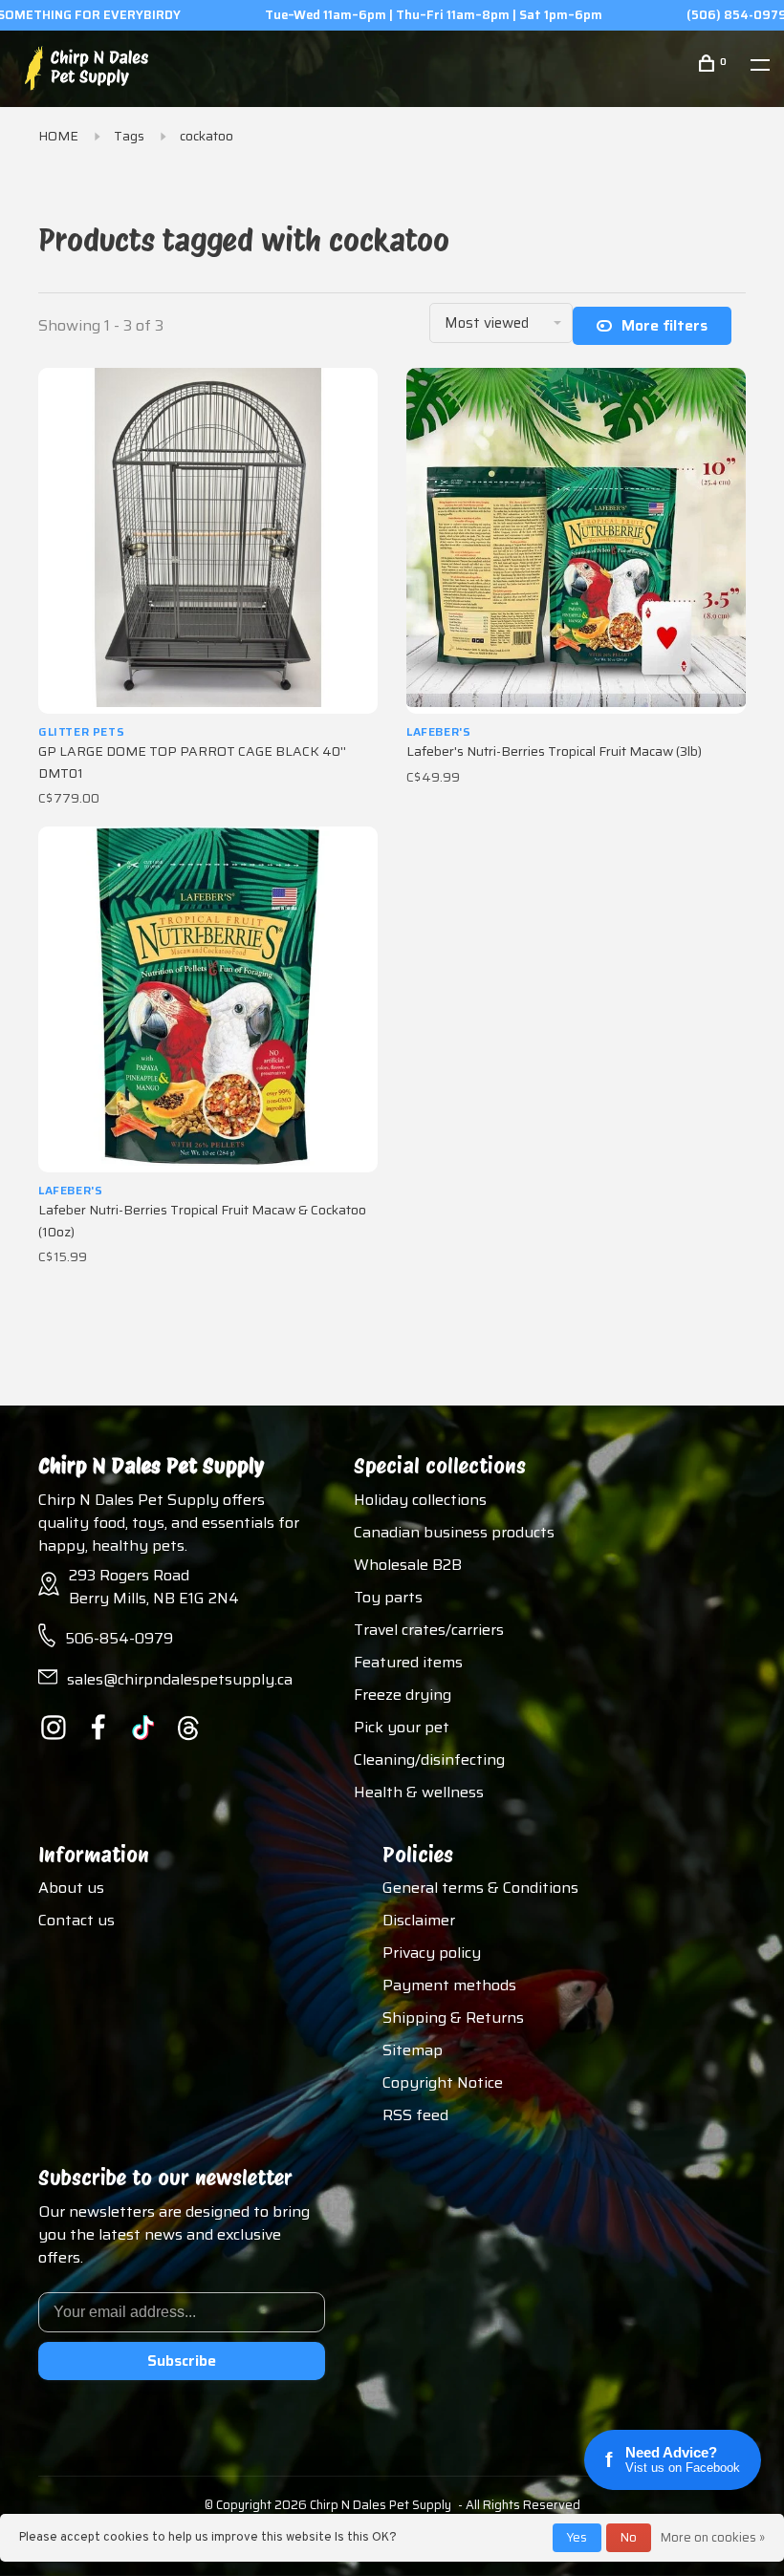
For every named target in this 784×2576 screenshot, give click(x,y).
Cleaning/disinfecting (429, 1760)
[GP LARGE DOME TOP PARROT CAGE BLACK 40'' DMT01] (208, 541)
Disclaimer (419, 1920)
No (629, 2537)
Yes (577, 2537)
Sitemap (413, 2050)
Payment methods (449, 1985)
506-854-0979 (119, 1638)
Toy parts (388, 1597)
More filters (664, 325)
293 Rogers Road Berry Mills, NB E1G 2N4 (154, 1587)
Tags (129, 136)
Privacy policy (432, 1953)
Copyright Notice (443, 2082)
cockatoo (207, 136)
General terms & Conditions (480, 1888)
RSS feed (415, 2115)
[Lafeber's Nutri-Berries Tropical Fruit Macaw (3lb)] (576, 541)
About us (71, 1888)
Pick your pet (402, 1727)
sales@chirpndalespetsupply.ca (180, 1679)
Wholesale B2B (408, 1565)
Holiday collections (420, 1500)
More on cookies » (713, 2537)
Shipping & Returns (453, 2018)
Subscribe (182, 2361)
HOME (58, 136)
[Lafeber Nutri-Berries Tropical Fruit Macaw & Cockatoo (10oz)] (208, 999)
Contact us (76, 1920)
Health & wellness (419, 1792)
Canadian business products (454, 1532)
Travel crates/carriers (429, 1630)
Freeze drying (403, 1695)
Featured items (408, 1662)
